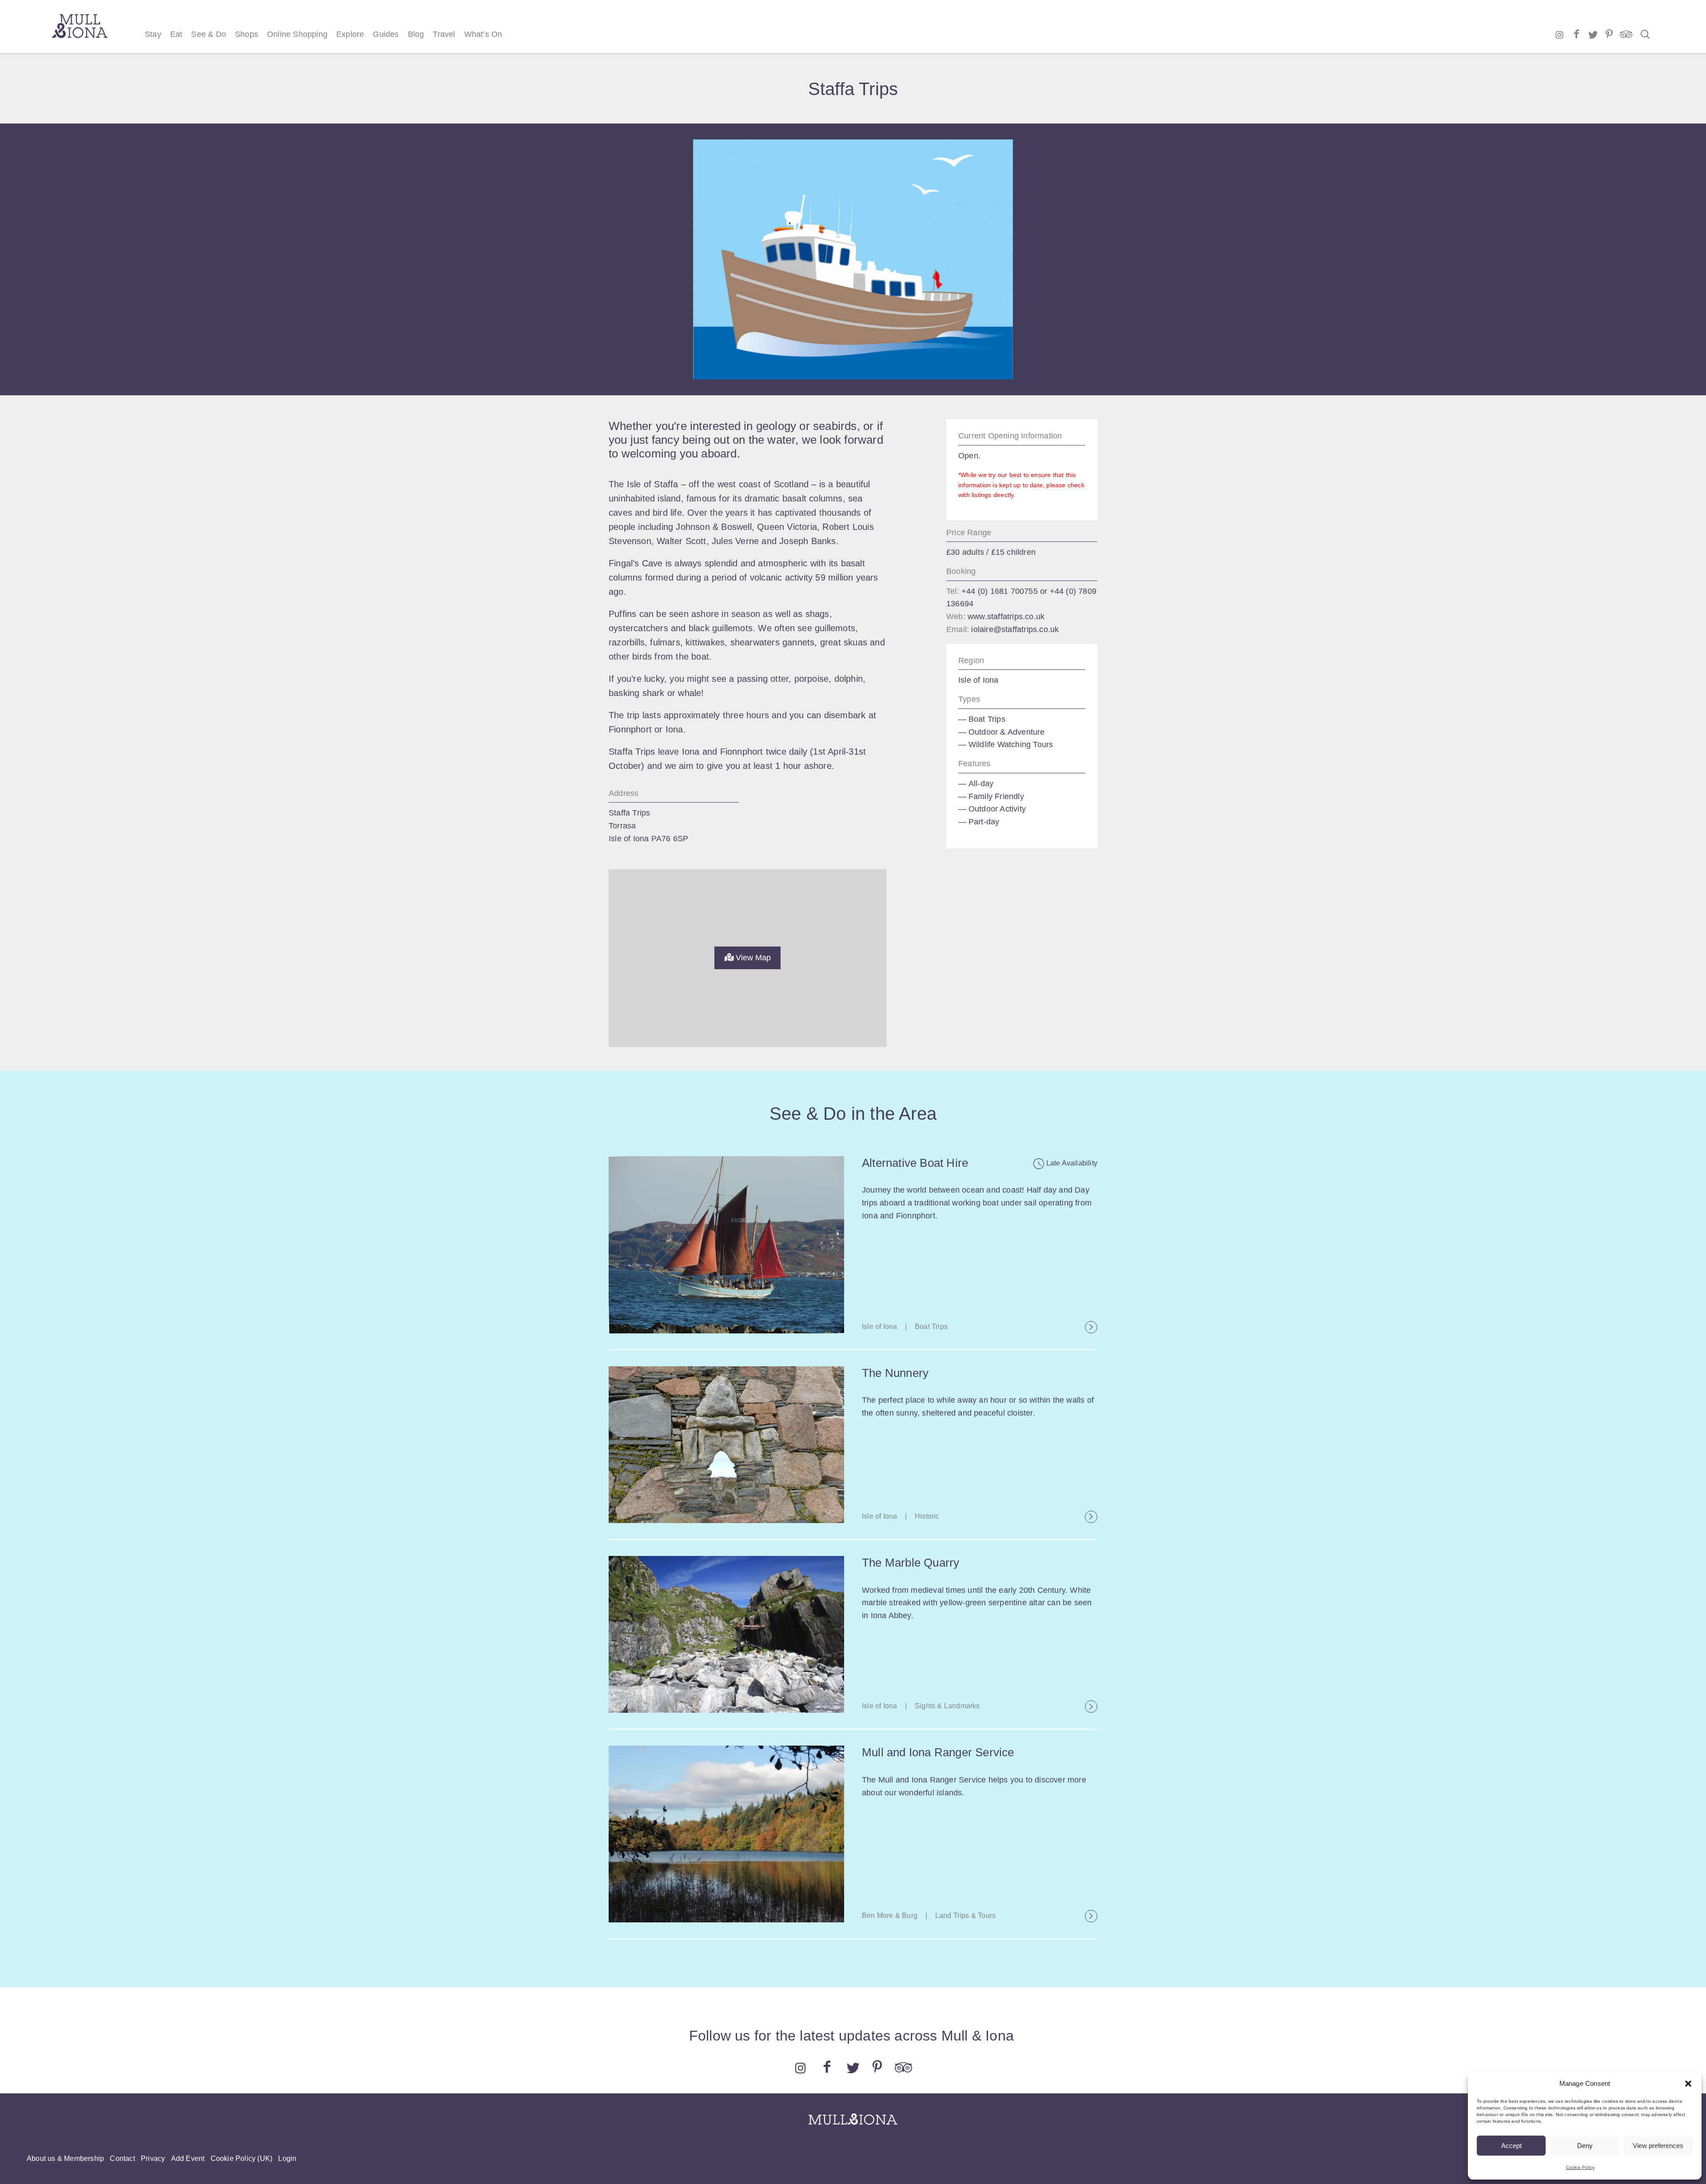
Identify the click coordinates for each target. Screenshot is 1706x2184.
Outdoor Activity (997, 809)
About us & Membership (65, 2158)
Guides (386, 34)
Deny (1585, 2146)
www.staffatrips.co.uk (1006, 617)
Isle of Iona (978, 680)
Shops (247, 34)
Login (287, 2158)
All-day (981, 784)
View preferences (1658, 2146)
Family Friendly (996, 796)
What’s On (483, 34)
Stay (153, 34)
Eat (176, 34)
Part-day (984, 822)
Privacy (153, 2158)
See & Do (209, 34)
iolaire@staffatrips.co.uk (1015, 629)
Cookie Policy (1580, 2167)
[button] (1688, 2084)
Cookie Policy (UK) (242, 2158)
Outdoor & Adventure (1007, 732)
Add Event (188, 2158)
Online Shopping (297, 34)
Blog (416, 34)
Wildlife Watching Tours (1011, 744)
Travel (444, 34)
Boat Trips (987, 719)
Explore (350, 34)
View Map (752, 958)
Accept (1511, 2146)
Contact (122, 2158)
